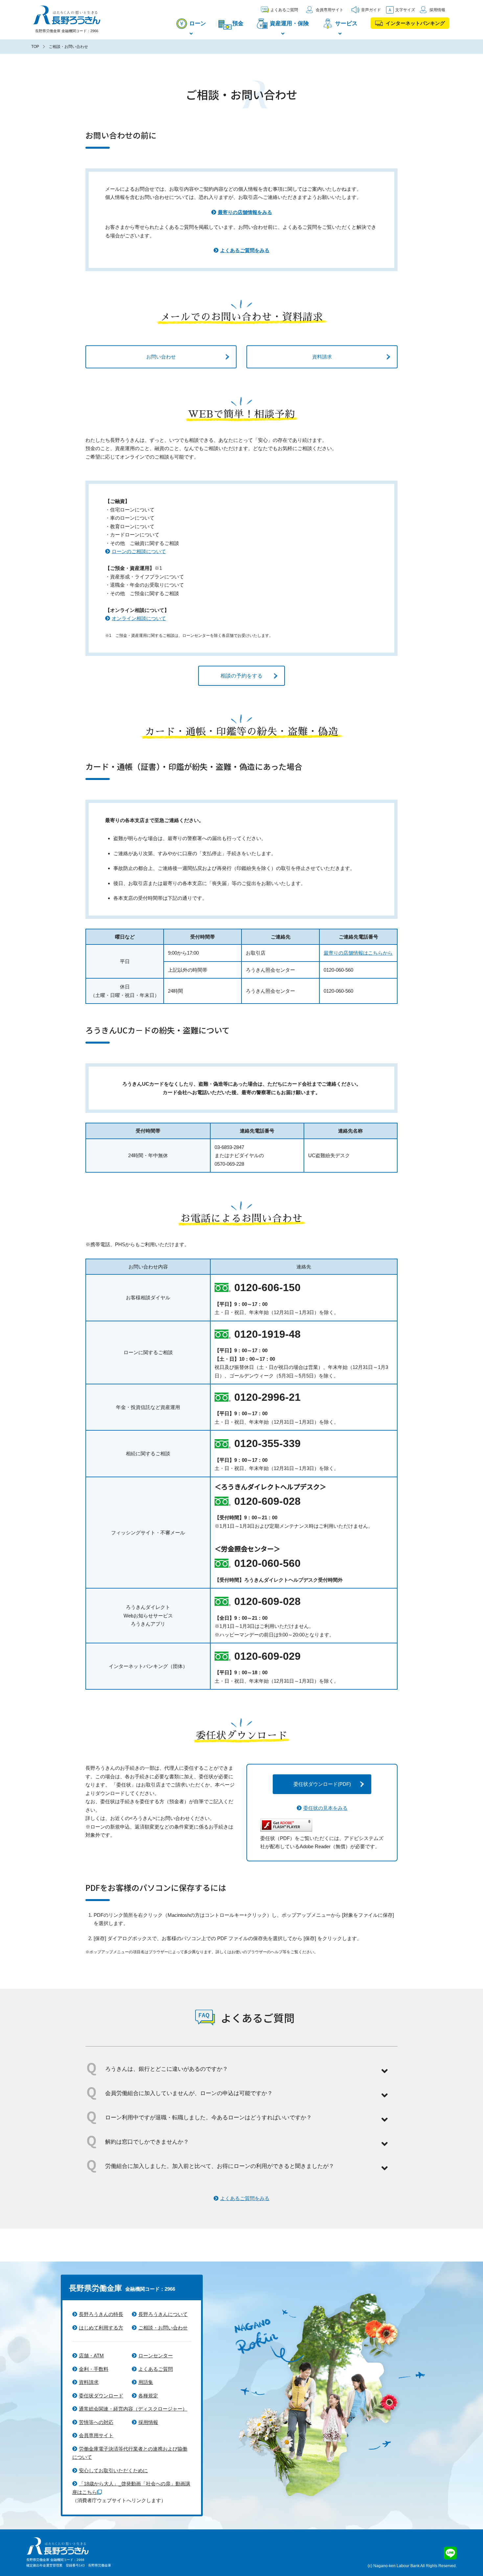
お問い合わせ (161, 357)
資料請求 (322, 357)
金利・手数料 (94, 2369)
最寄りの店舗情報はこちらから (358, 953)
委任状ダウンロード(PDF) (322, 1784)
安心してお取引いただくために (113, 2470)
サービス (346, 23)
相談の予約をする (241, 676)
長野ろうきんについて (163, 2314)
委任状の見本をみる (325, 1808)
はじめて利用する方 (101, 2328)
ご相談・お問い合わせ (163, 2328)
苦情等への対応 (96, 2422)
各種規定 (148, 2396)
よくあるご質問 (284, 10)
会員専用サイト (330, 10)
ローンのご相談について (139, 551)
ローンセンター (156, 2356)
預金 (238, 23)
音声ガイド (371, 10)
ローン (198, 23)
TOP (35, 47)
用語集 (146, 2382)
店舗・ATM (91, 2356)
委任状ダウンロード (101, 2396)
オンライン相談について (139, 618)
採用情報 (437, 10)
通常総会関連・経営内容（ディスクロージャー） (133, 2409)
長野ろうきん (67, 15)
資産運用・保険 (289, 23)
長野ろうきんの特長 (101, 2314)
